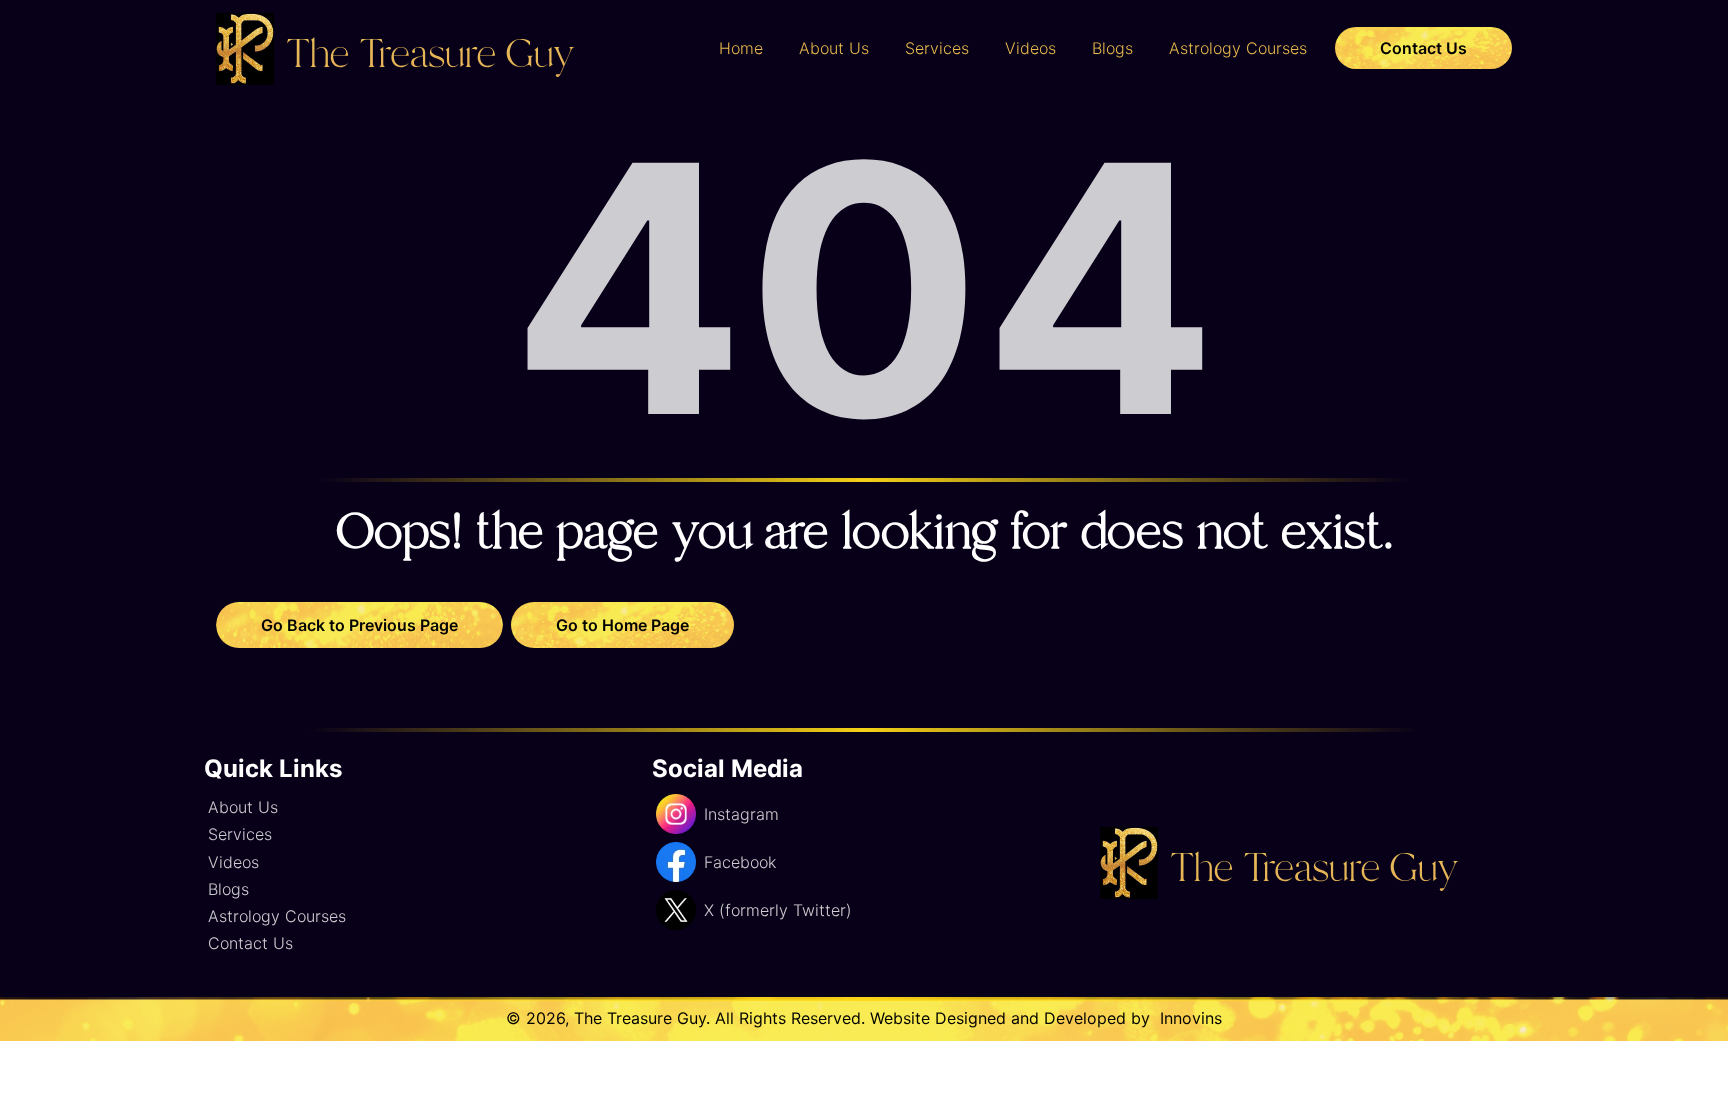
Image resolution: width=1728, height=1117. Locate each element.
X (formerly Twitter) (778, 910)
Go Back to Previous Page (359, 625)
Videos (1030, 48)
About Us (834, 48)
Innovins (1188, 1018)
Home (741, 48)
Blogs (1112, 48)
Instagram (741, 814)
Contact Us (1423, 48)
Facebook (740, 862)
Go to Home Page (622, 625)
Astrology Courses (1238, 48)
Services (937, 48)
